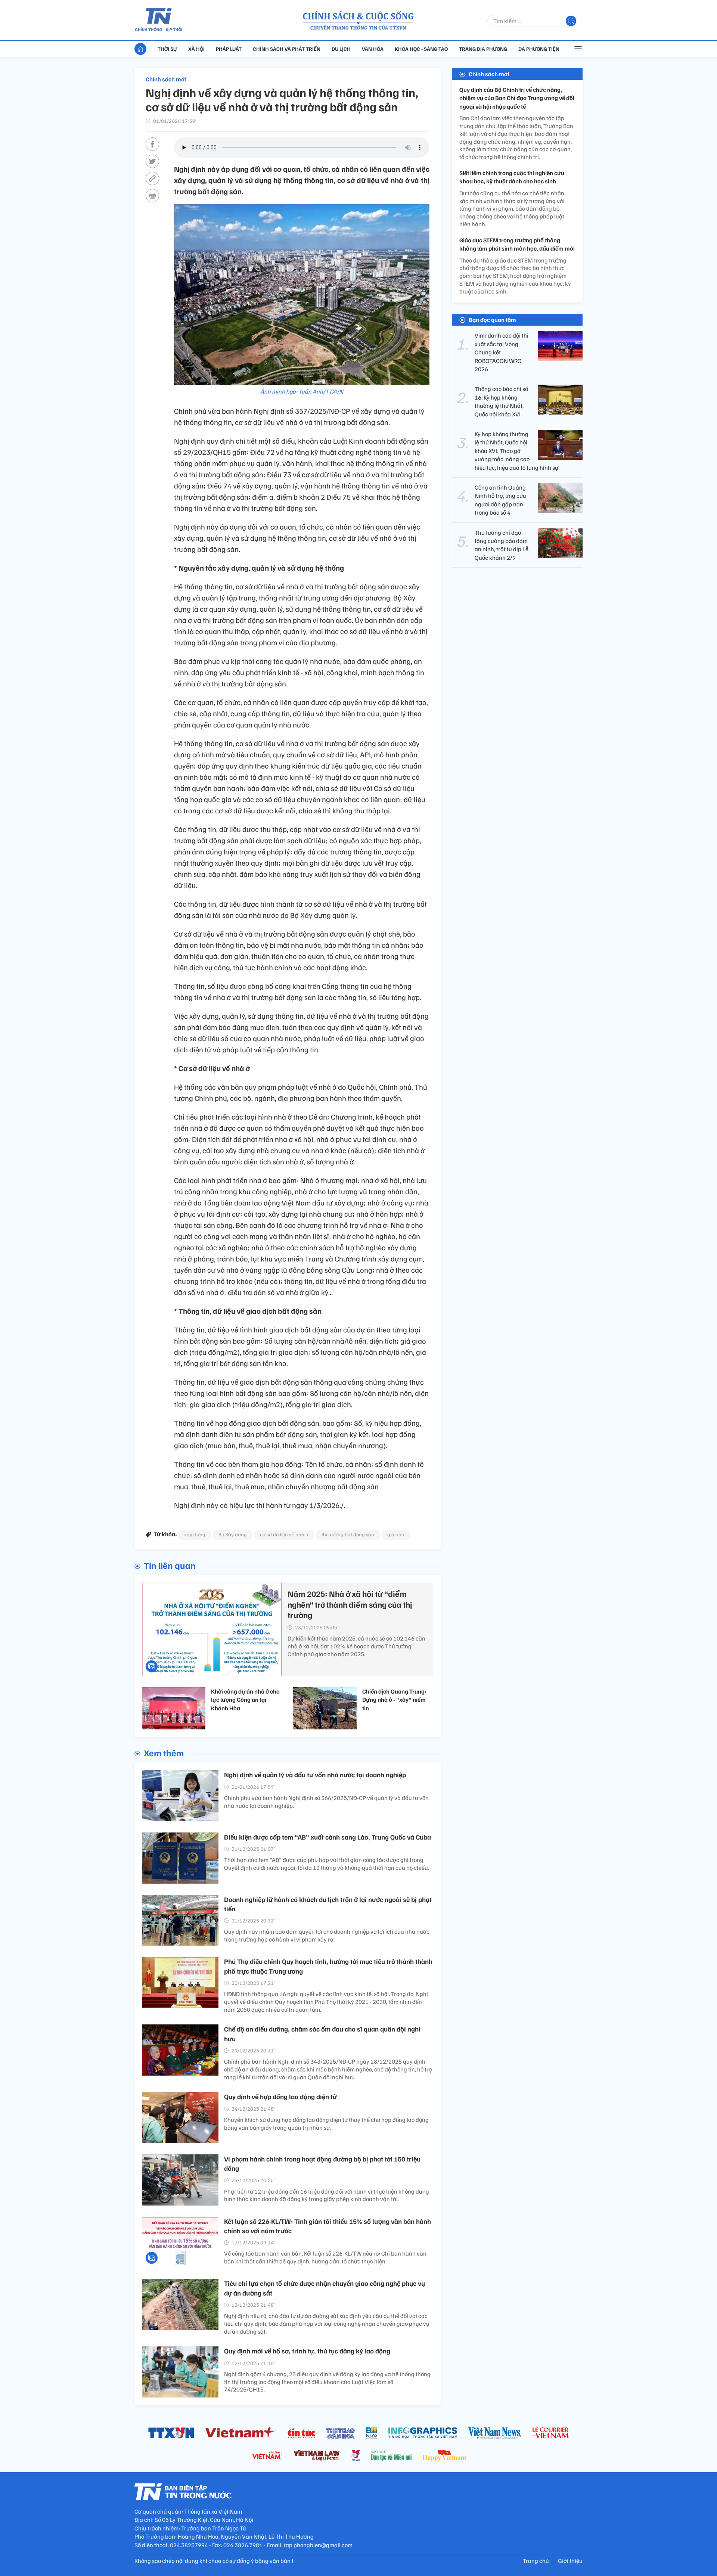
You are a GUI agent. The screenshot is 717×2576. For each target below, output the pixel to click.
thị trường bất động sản (348, 1534)
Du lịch (341, 49)
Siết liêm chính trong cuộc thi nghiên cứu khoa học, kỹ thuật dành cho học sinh (512, 177)
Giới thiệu (570, 2561)
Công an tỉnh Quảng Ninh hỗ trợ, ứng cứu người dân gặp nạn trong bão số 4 (500, 500)
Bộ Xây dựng (233, 1534)
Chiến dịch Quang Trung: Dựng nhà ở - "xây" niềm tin (394, 1700)
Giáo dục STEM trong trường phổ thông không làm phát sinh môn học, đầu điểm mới (517, 244)
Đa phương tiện (539, 49)
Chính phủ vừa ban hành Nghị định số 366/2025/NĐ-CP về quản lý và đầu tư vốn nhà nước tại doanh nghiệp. (326, 1802)
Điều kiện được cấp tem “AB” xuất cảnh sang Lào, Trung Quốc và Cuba (328, 1837)
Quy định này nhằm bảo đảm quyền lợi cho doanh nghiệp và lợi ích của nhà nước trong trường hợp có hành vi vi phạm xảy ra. (327, 1935)
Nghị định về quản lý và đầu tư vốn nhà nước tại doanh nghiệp (315, 1775)
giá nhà (396, 1534)
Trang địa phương (483, 49)
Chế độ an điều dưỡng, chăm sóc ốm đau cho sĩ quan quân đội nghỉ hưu (322, 2034)
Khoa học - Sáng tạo (421, 49)
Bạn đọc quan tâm (492, 320)
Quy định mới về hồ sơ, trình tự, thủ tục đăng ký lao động (307, 2351)
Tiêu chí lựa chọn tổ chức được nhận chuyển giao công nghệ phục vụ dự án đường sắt (325, 2288)
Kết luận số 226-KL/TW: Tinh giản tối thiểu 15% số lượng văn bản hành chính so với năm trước (328, 2226)
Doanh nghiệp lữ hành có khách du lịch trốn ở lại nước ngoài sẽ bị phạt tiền (328, 1904)
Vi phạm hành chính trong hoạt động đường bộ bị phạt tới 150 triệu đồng (322, 2164)
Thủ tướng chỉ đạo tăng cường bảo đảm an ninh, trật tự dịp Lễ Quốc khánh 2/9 (502, 545)
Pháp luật (229, 49)
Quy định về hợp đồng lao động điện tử (280, 2097)
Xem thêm (164, 1753)
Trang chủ (536, 2561)
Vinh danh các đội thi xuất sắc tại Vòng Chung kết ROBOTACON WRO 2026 (502, 352)
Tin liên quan (170, 1565)
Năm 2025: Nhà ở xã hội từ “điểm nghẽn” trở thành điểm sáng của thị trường (350, 1604)
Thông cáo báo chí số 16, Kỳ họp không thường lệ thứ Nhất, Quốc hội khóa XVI (501, 401)
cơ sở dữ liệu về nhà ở (284, 1534)
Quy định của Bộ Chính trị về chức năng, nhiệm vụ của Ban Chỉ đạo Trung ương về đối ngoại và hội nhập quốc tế (517, 98)
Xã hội (196, 49)
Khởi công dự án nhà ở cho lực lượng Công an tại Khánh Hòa (245, 1700)
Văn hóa (373, 49)
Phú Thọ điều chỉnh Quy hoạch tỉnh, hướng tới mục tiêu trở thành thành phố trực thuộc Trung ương (328, 1966)
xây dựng (195, 1534)
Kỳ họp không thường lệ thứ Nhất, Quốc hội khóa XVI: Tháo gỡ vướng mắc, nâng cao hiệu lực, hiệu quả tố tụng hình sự (516, 451)
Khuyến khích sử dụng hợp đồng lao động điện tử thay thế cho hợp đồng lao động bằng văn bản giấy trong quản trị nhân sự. (326, 2124)
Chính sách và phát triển (287, 49)
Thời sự (167, 49)
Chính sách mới (166, 79)
